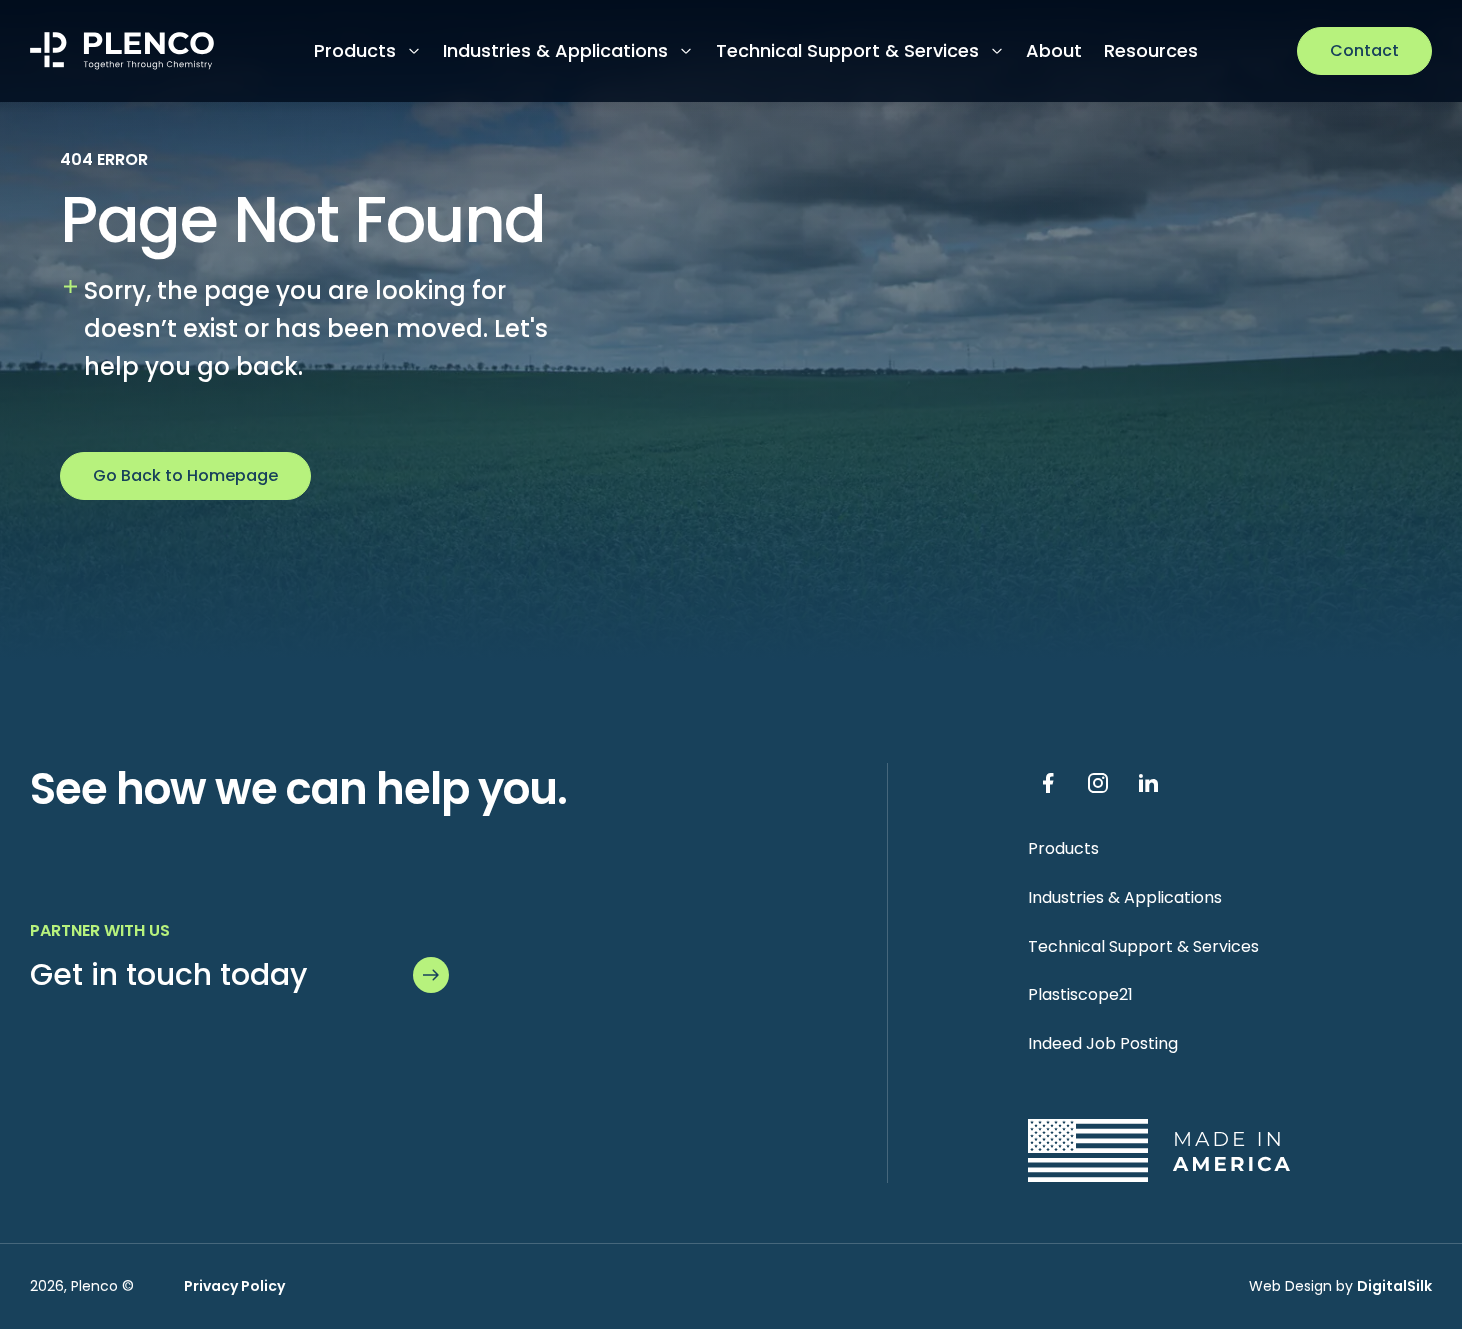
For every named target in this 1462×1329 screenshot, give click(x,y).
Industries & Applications (555, 50)
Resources (1151, 50)
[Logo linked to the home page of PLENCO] (122, 51)
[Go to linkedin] (1148, 783)
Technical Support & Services (847, 50)
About (1054, 50)
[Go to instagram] (1098, 783)
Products (355, 50)
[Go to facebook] (1048, 783)
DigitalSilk (1394, 1286)
